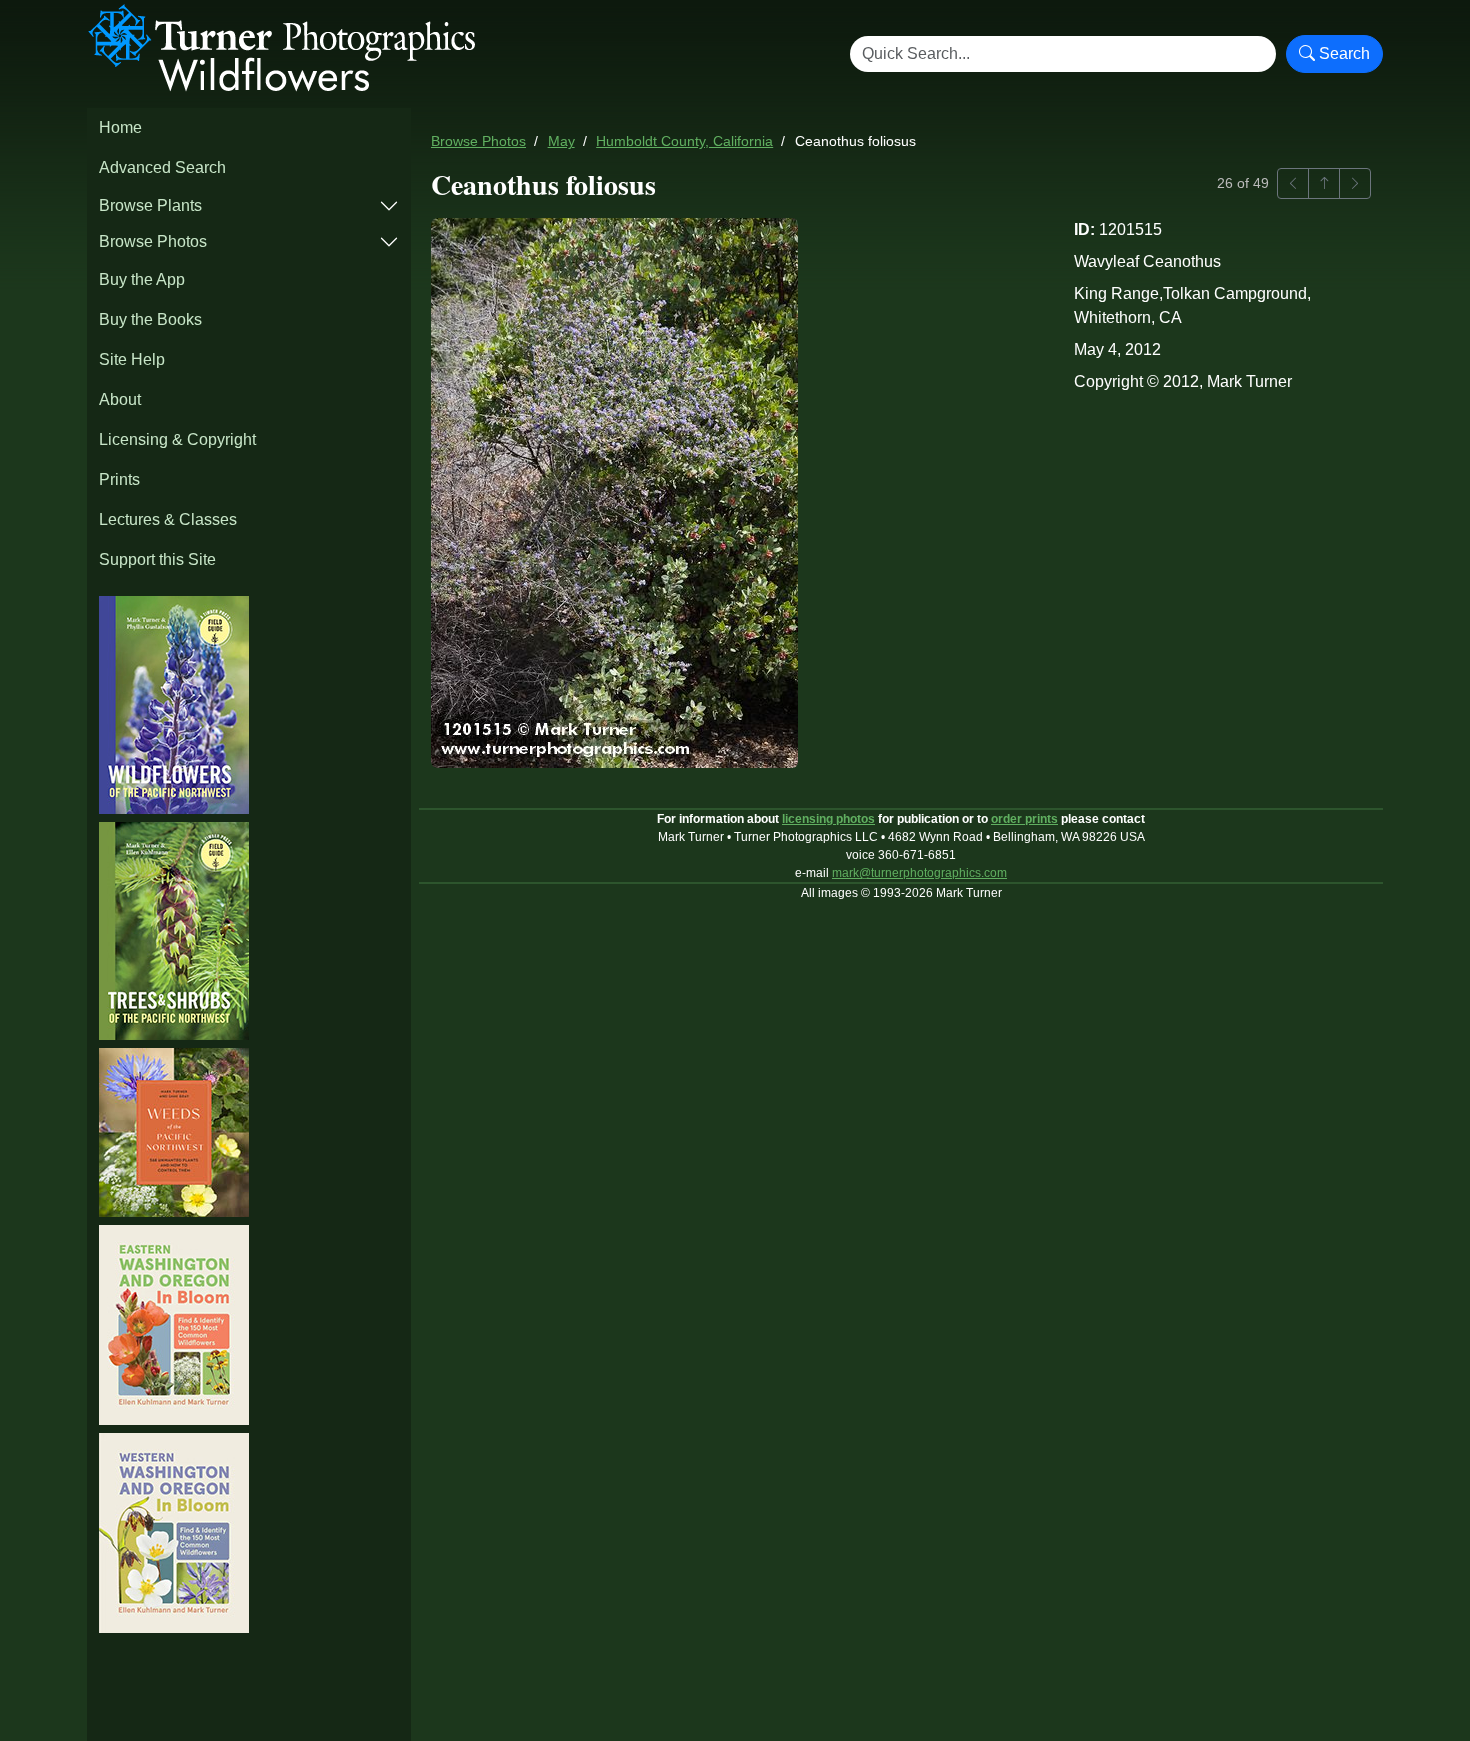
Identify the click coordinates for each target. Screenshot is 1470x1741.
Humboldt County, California (684, 141)
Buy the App (142, 279)
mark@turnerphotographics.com (919, 873)
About (120, 399)
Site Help (132, 359)
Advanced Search (162, 167)
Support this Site (157, 559)
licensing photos (828, 819)
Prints (119, 479)
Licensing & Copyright (177, 439)
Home (120, 127)
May (561, 141)
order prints (1024, 819)
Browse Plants (150, 205)
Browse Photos (153, 241)
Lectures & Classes (168, 519)
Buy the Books (150, 319)
